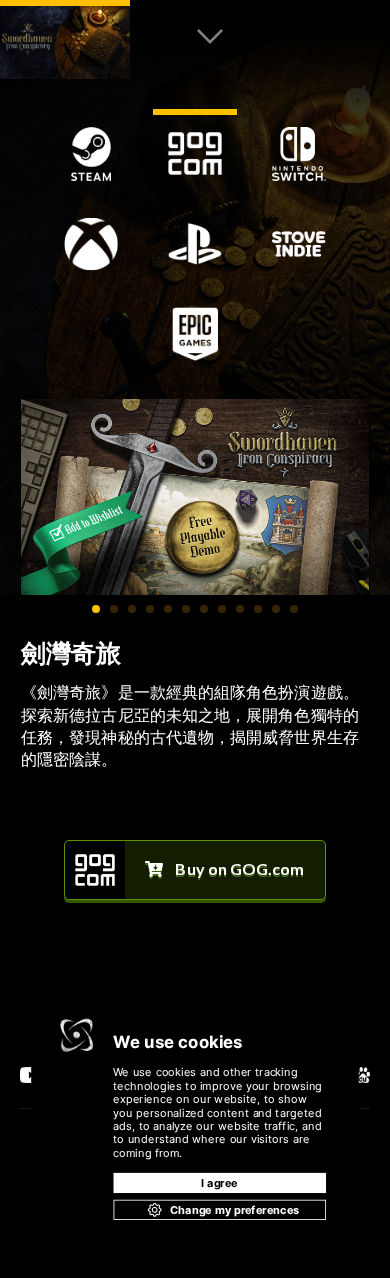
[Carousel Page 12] (294, 609)
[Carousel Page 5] (168, 609)
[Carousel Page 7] (204, 609)
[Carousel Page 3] (132, 609)
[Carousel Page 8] (222, 609)
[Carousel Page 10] (258, 609)
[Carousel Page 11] (276, 609)
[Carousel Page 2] (114, 609)
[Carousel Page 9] (240, 609)
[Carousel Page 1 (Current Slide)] (96, 609)
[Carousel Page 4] (150, 609)
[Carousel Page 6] (186, 609)
